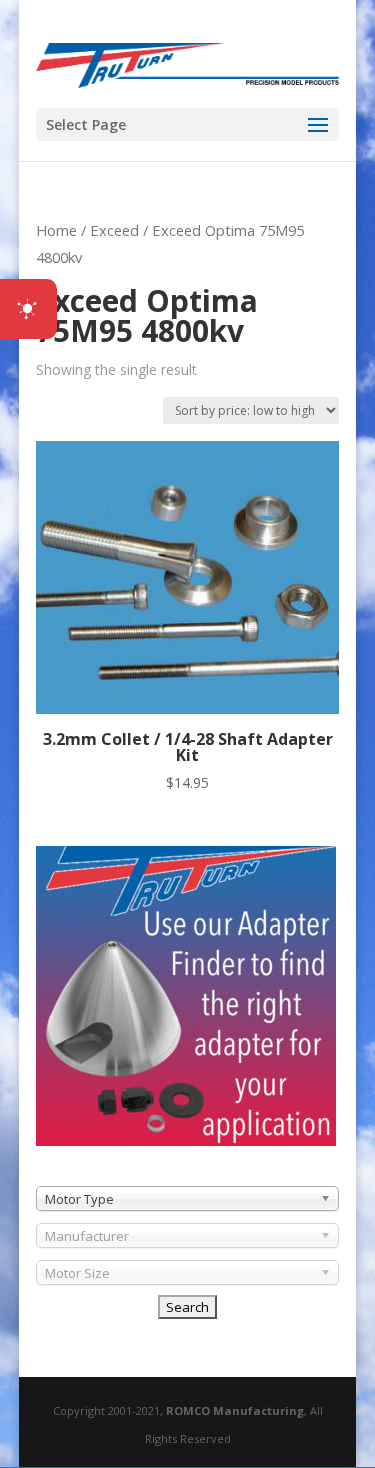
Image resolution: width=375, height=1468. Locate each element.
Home (56, 230)
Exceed (114, 230)
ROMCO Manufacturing (235, 1410)
